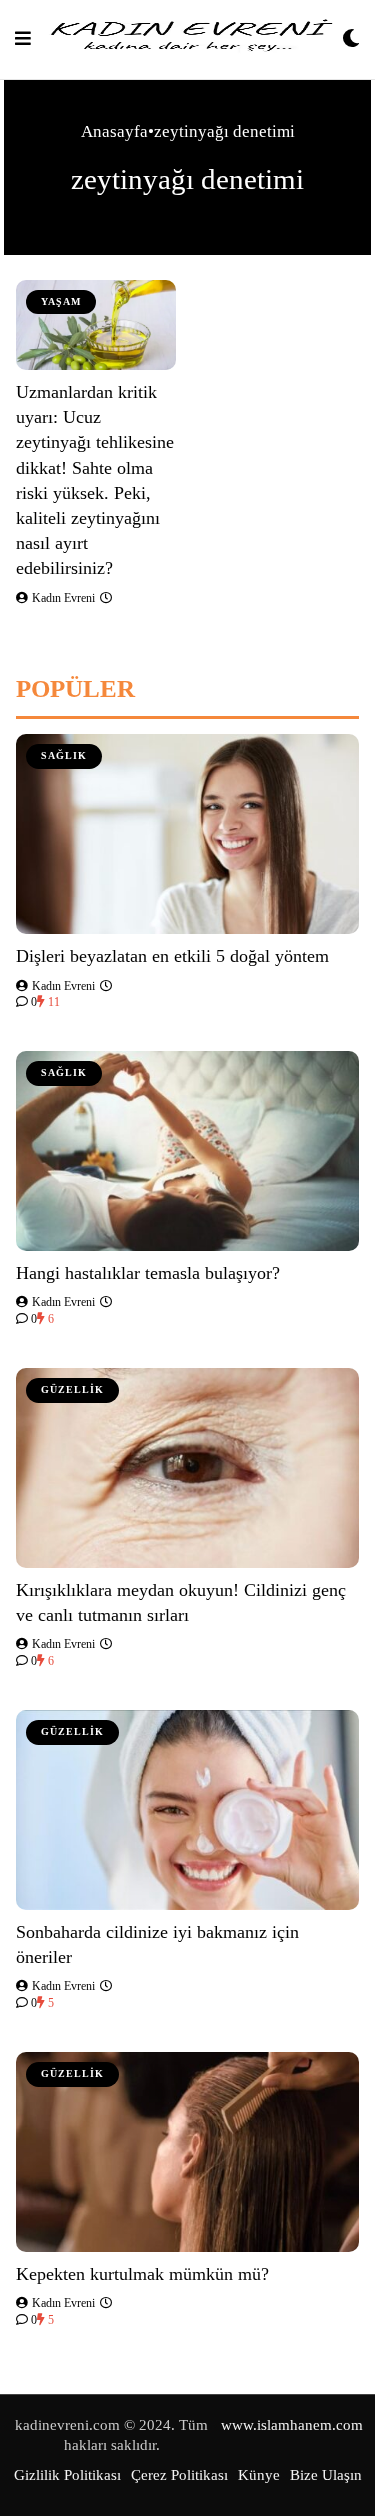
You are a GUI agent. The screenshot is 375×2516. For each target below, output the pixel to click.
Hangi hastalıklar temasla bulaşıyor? (148, 1273)
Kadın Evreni (62, 598)
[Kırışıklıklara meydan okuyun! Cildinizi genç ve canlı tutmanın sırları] (187, 1468)
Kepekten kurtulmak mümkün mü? (142, 2274)
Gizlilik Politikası (67, 2475)
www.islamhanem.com (292, 2425)
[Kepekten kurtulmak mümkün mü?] (187, 2152)
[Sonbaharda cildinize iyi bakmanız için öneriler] (187, 1810)
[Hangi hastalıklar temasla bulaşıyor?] (187, 1151)
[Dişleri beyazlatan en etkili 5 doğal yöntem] (187, 834)
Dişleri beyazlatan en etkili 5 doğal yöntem (172, 956)
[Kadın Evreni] (187, 39)
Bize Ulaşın (326, 2475)
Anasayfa (114, 131)
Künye (259, 2475)
